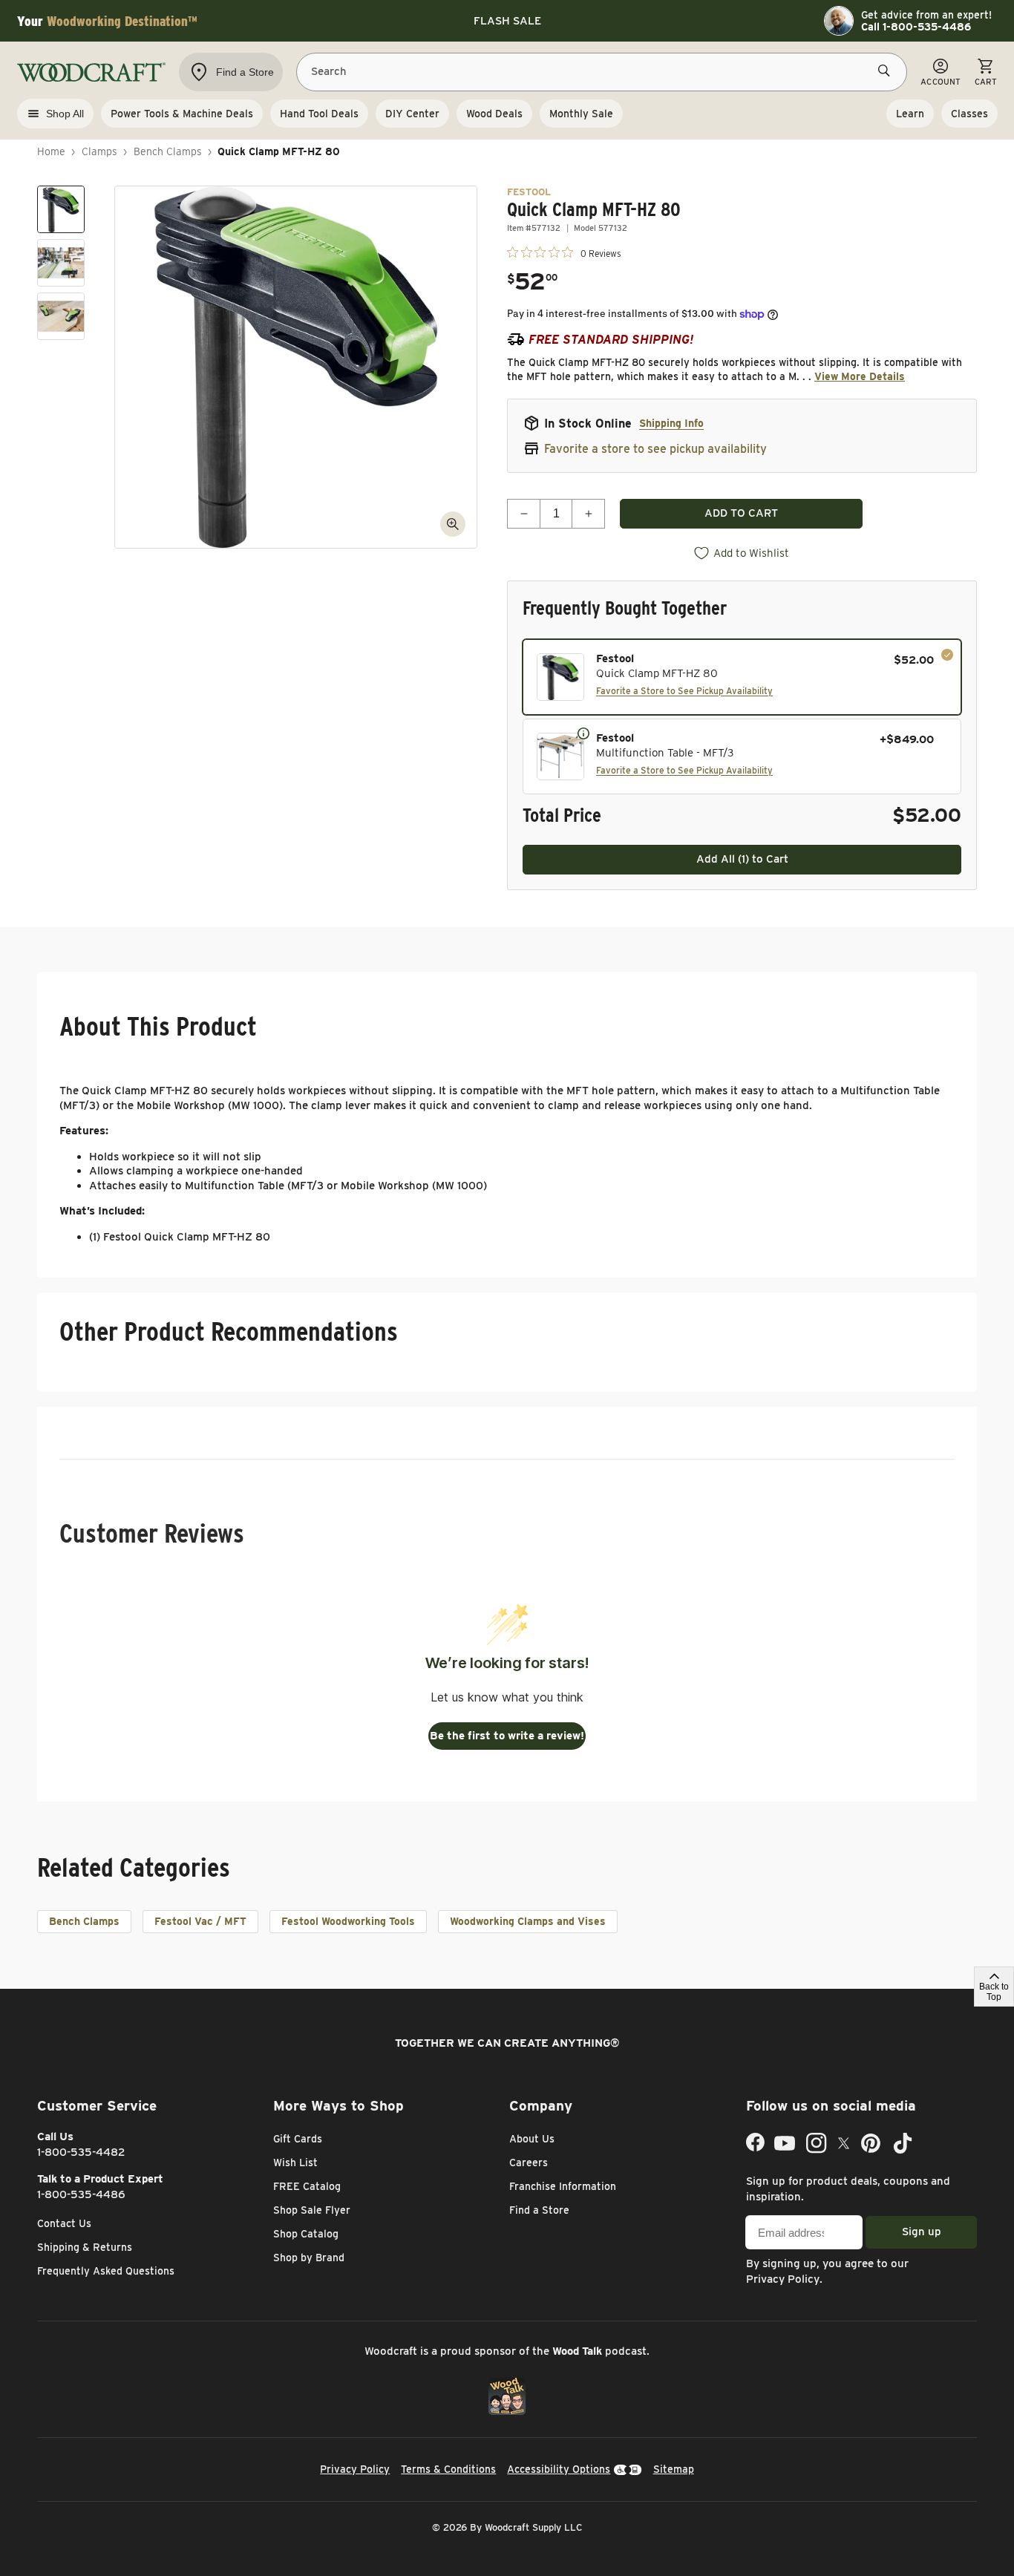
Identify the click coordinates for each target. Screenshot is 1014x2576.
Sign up (922, 2232)
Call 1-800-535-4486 (916, 27)
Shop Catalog (306, 2234)
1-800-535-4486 (81, 2194)
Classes (969, 114)
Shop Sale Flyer (312, 2210)
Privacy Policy (783, 2279)
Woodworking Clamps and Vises (528, 1921)
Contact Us (64, 2223)
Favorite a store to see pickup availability (655, 449)
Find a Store (539, 2210)
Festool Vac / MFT (200, 1921)
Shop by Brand (309, 2258)
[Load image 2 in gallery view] (61, 263)
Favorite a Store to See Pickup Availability (684, 691)
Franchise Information (563, 2186)
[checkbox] (742, 677)
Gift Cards (298, 2139)
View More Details (860, 376)
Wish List (295, 2163)
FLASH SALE (507, 21)
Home (51, 151)
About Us (532, 2139)
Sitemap (674, 2469)
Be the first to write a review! (507, 1736)
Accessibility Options (559, 2469)
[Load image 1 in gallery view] (61, 209)
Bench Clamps (168, 151)
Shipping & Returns (85, 2247)
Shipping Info (671, 423)
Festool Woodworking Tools (348, 1921)
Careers (529, 2163)
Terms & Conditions (448, 2469)
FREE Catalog (307, 2186)
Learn (910, 114)
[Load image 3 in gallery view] (61, 316)
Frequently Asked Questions (106, 2271)
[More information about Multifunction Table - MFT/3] (583, 733)
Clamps (99, 151)
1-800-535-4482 (81, 2152)
